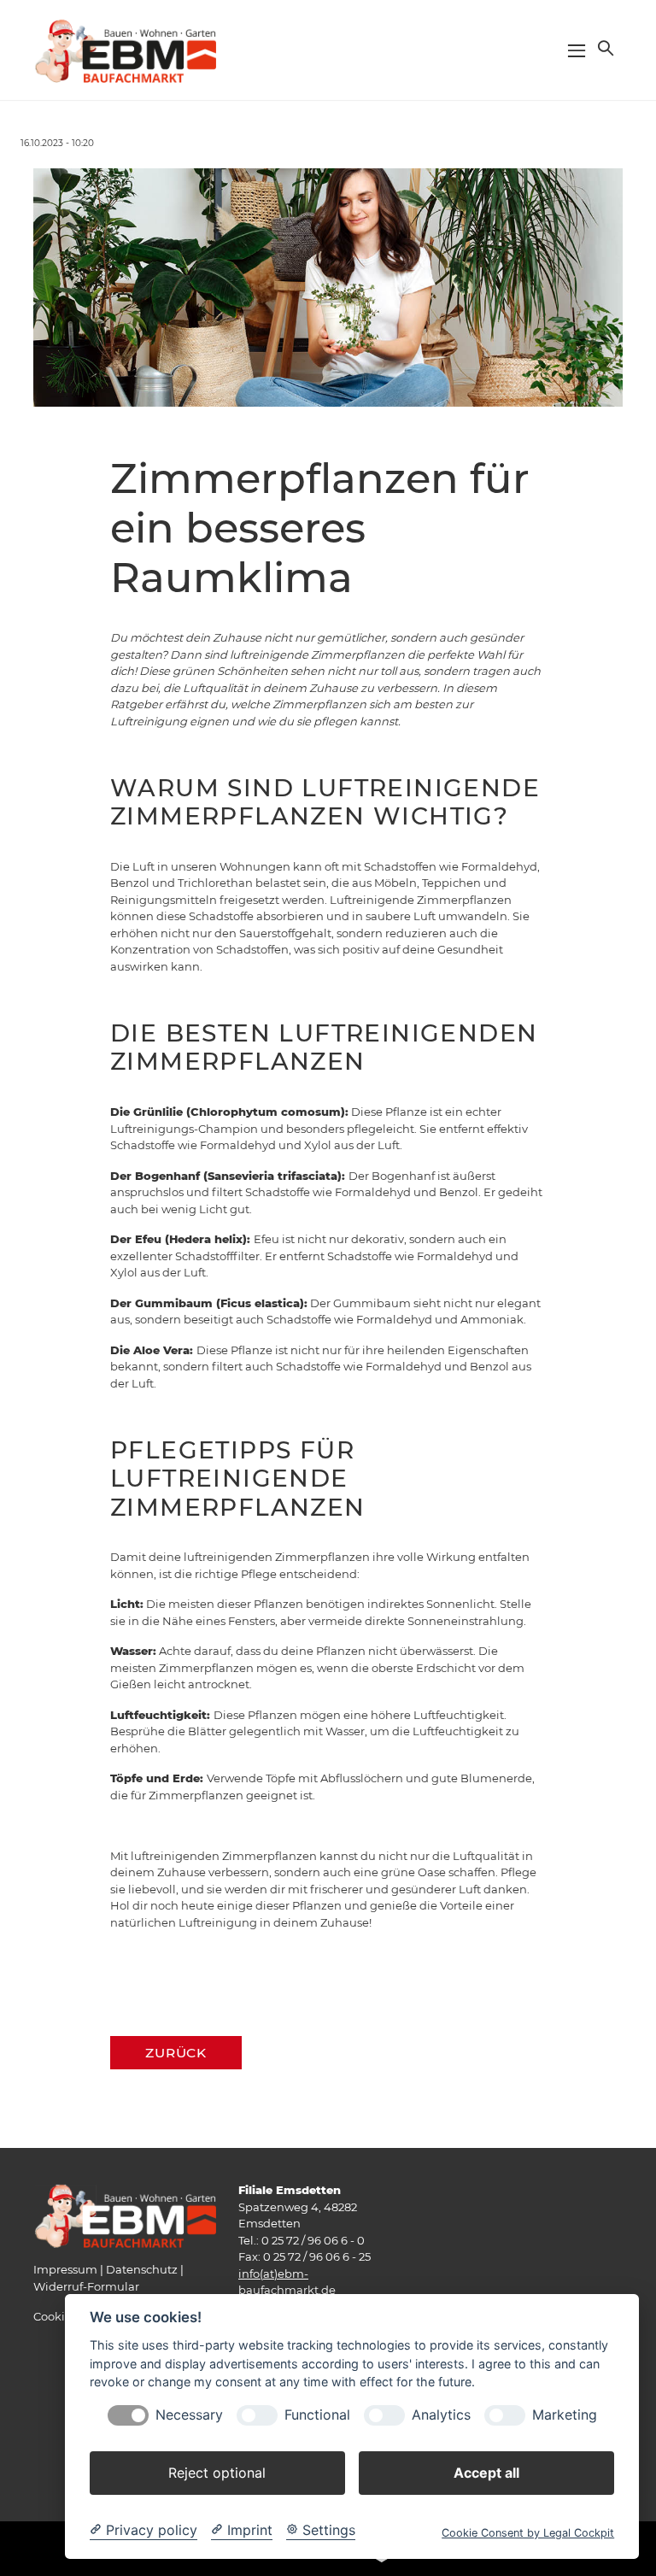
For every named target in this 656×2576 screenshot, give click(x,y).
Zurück (176, 2053)
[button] (604, 48)
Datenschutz (142, 2269)
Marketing (565, 2415)
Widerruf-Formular (86, 2286)
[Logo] (125, 49)
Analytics (441, 2415)
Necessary (189, 2415)
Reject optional (217, 2473)
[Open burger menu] (577, 50)
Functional (317, 2415)
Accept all (486, 2473)
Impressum (65, 2269)
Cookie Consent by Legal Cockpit (528, 2533)
